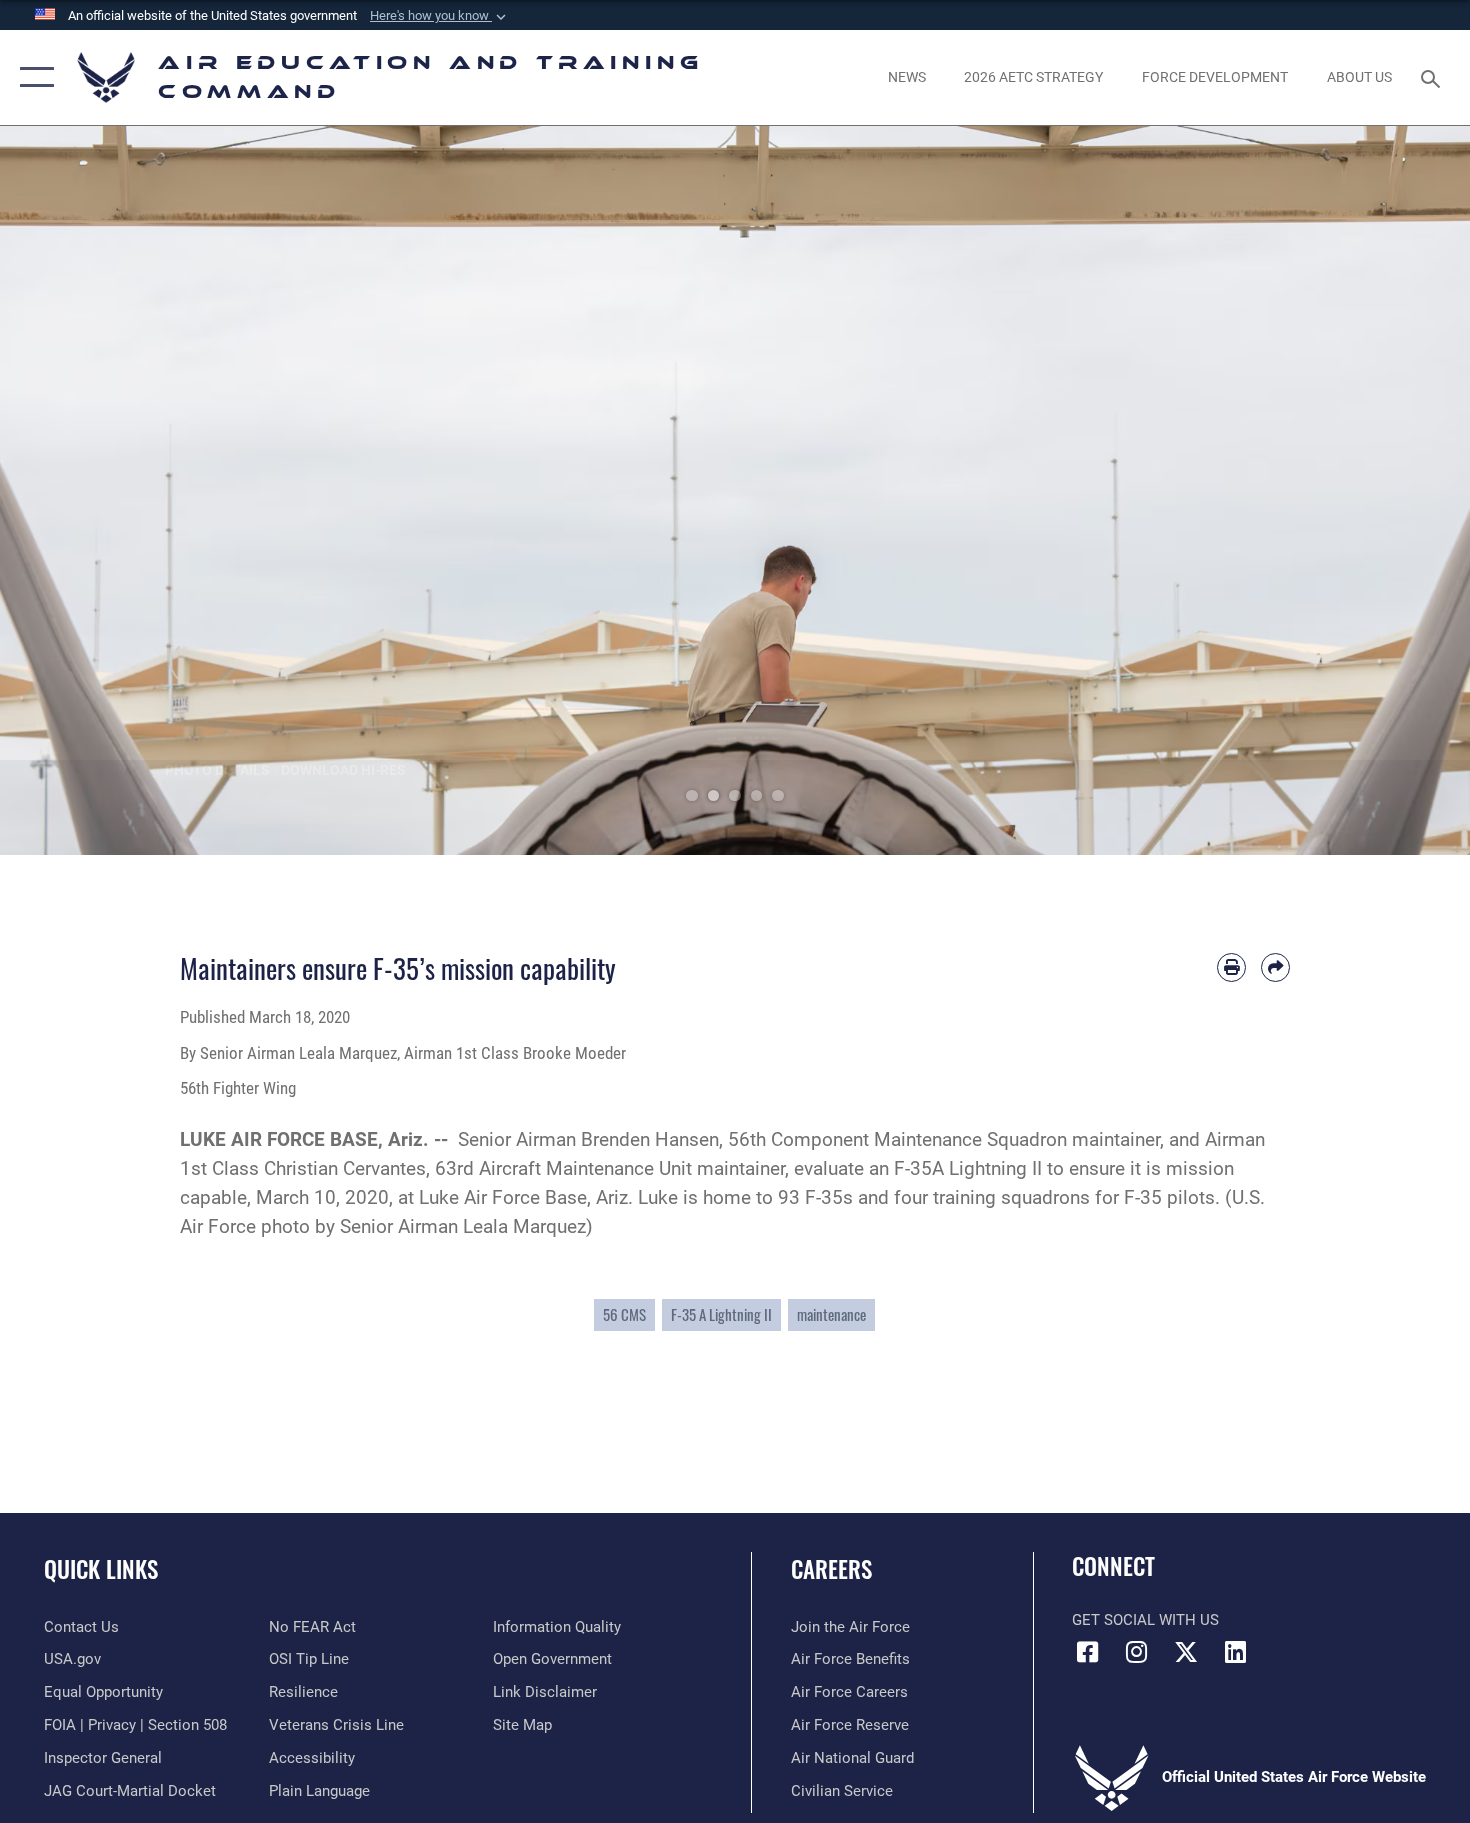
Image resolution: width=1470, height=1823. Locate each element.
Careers (831, 1569)
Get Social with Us (1145, 1620)
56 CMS (624, 1314)
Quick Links (101, 1569)
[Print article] (1231, 967)
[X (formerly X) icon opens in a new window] (1186, 1652)
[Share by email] (1275, 967)
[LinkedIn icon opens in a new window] (1235, 1652)
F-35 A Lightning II (721, 1314)
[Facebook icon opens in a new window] (1087, 1652)
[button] (440, 16)
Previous (73, 490)
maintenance (831, 1314)
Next (1396, 490)
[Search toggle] (1433, 77)
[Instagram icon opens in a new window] (1137, 1652)
